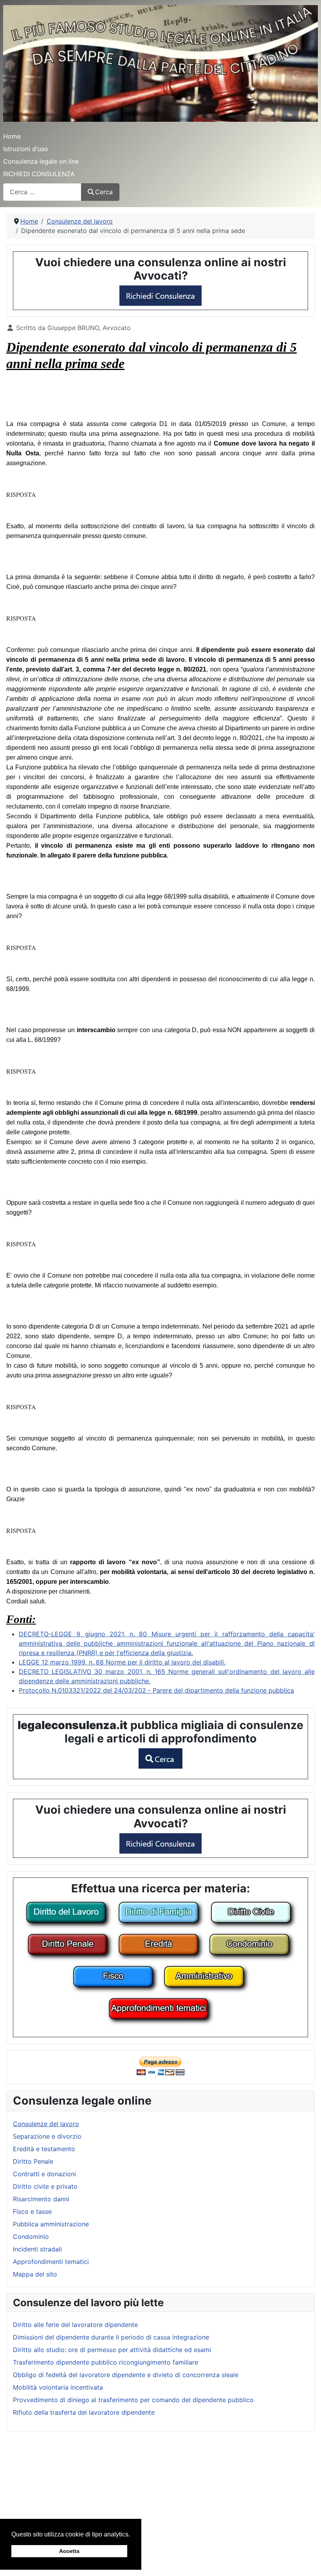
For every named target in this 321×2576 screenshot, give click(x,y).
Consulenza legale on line (41, 161)
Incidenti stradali (37, 2249)
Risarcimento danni (41, 2199)
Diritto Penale (33, 2161)
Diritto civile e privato (45, 2186)
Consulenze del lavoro (46, 2124)
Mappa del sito (35, 2274)
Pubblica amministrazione (51, 2224)
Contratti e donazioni (44, 2174)
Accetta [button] (69, 2551)
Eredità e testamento (44, 2149)
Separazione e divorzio (47, 2136)
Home (12, 136)
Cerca (104, 192)
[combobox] (42, 192)
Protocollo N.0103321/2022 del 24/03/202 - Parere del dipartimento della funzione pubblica (156, 1690)
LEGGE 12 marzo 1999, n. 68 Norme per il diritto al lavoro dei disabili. (122, 1662)
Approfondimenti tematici (51, 2262)
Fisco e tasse (32, 2211)
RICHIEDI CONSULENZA (39, 174)
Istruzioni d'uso (26, 149)
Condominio (31, 2237)
